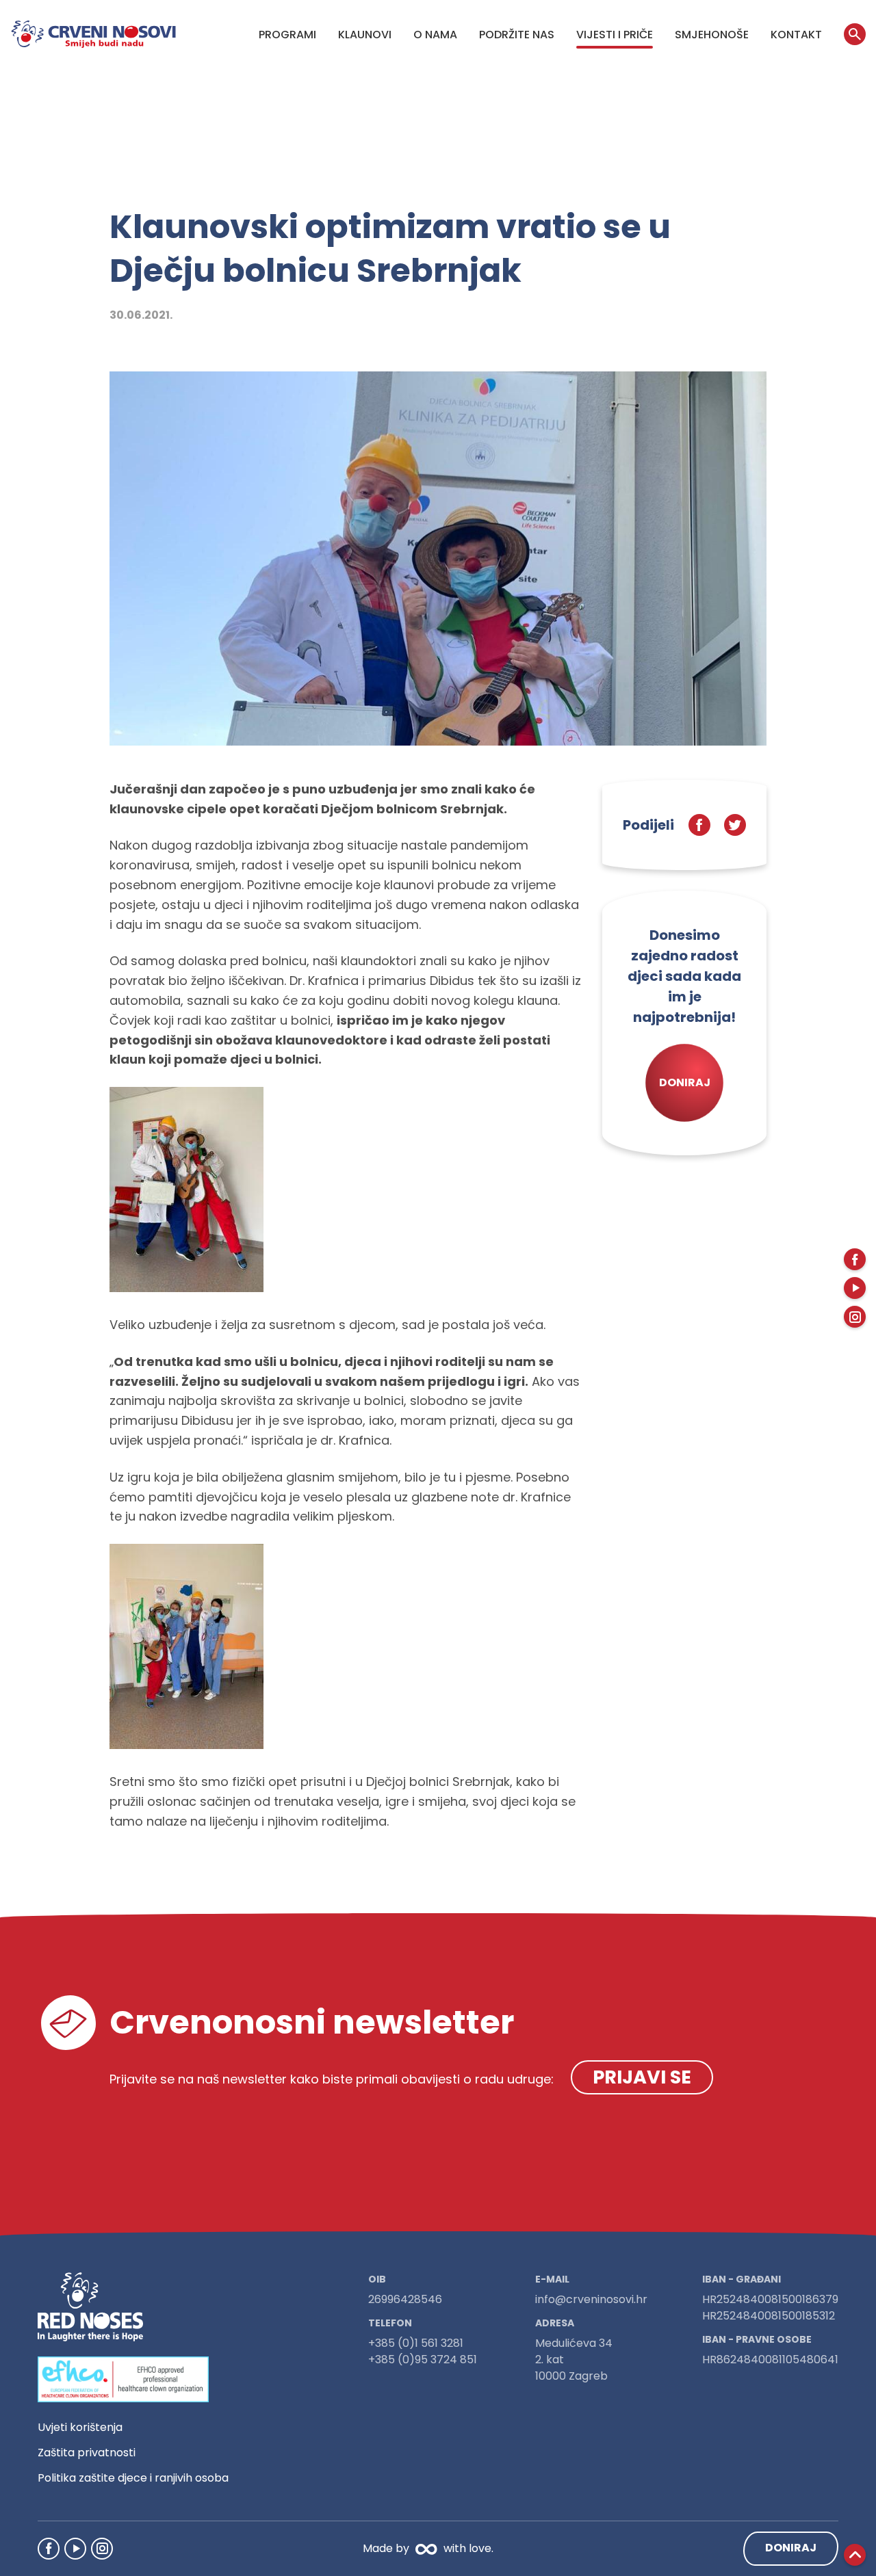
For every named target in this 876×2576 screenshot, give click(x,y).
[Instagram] (102, 2549)
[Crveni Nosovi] (93, 34)
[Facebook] (49, 2549)
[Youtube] (75, 2549)
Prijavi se (642, 2077)
